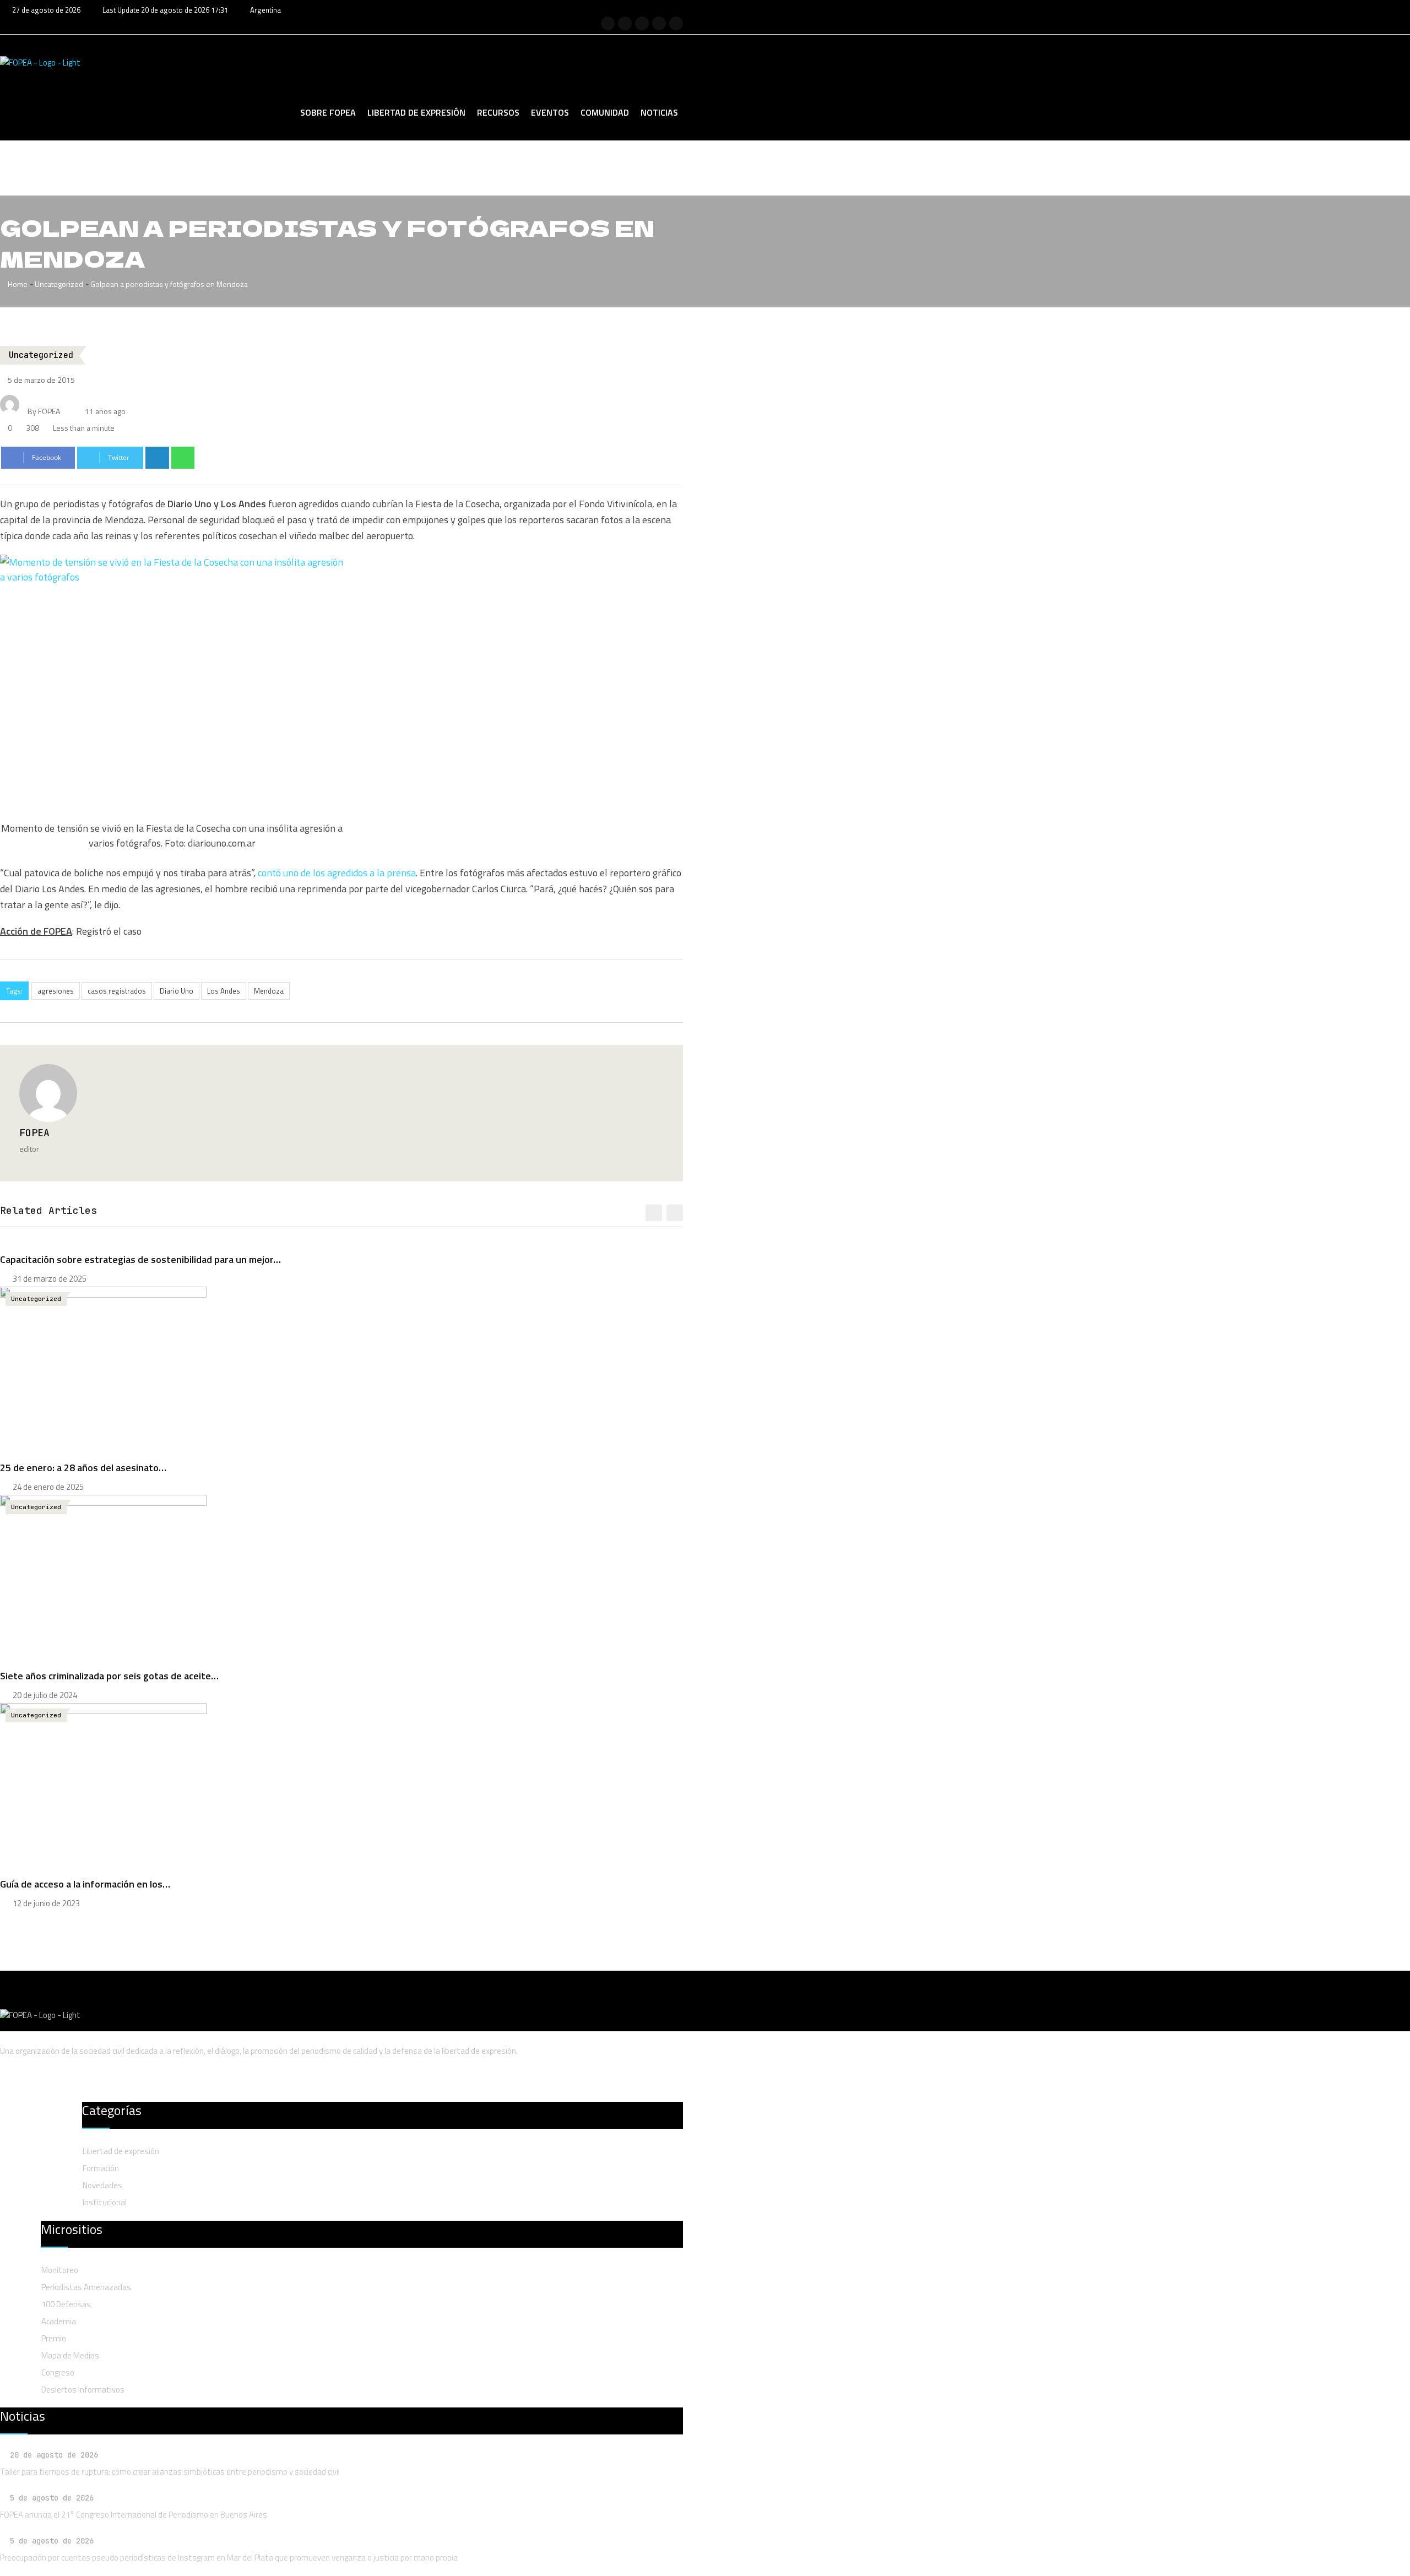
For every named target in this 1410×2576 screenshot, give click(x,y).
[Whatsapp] (183, 458)
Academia (59, 2321)
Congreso (58, 2372)
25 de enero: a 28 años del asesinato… (83, 1468)
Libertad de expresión (416, 112)
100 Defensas (66, 2304)
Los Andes (224, 991)
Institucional (105, 2202)
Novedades (102, 2185)
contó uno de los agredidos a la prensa (336, 873)
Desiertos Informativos (83, 2390)
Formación (101, 2168)
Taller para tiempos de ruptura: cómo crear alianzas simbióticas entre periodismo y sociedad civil (170, 2472)
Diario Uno (177, 991)
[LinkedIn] (157, 458)
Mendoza (269, 991)
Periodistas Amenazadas (86, 2287)
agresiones (56, 991)
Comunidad (605, 112)
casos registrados (117, 991)
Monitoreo (60, 2270)
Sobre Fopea (328, 112)
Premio (54, 2338)
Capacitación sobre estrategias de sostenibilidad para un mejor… (140, 1259)
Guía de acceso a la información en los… (85, 1884)
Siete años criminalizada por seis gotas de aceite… (109, 1676)
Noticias (659, 112)
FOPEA (34, 1133)
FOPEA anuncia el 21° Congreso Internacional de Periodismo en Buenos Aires (134, 2515)
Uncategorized (59, 284)
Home (17, 284)
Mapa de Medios (70, 2355)
